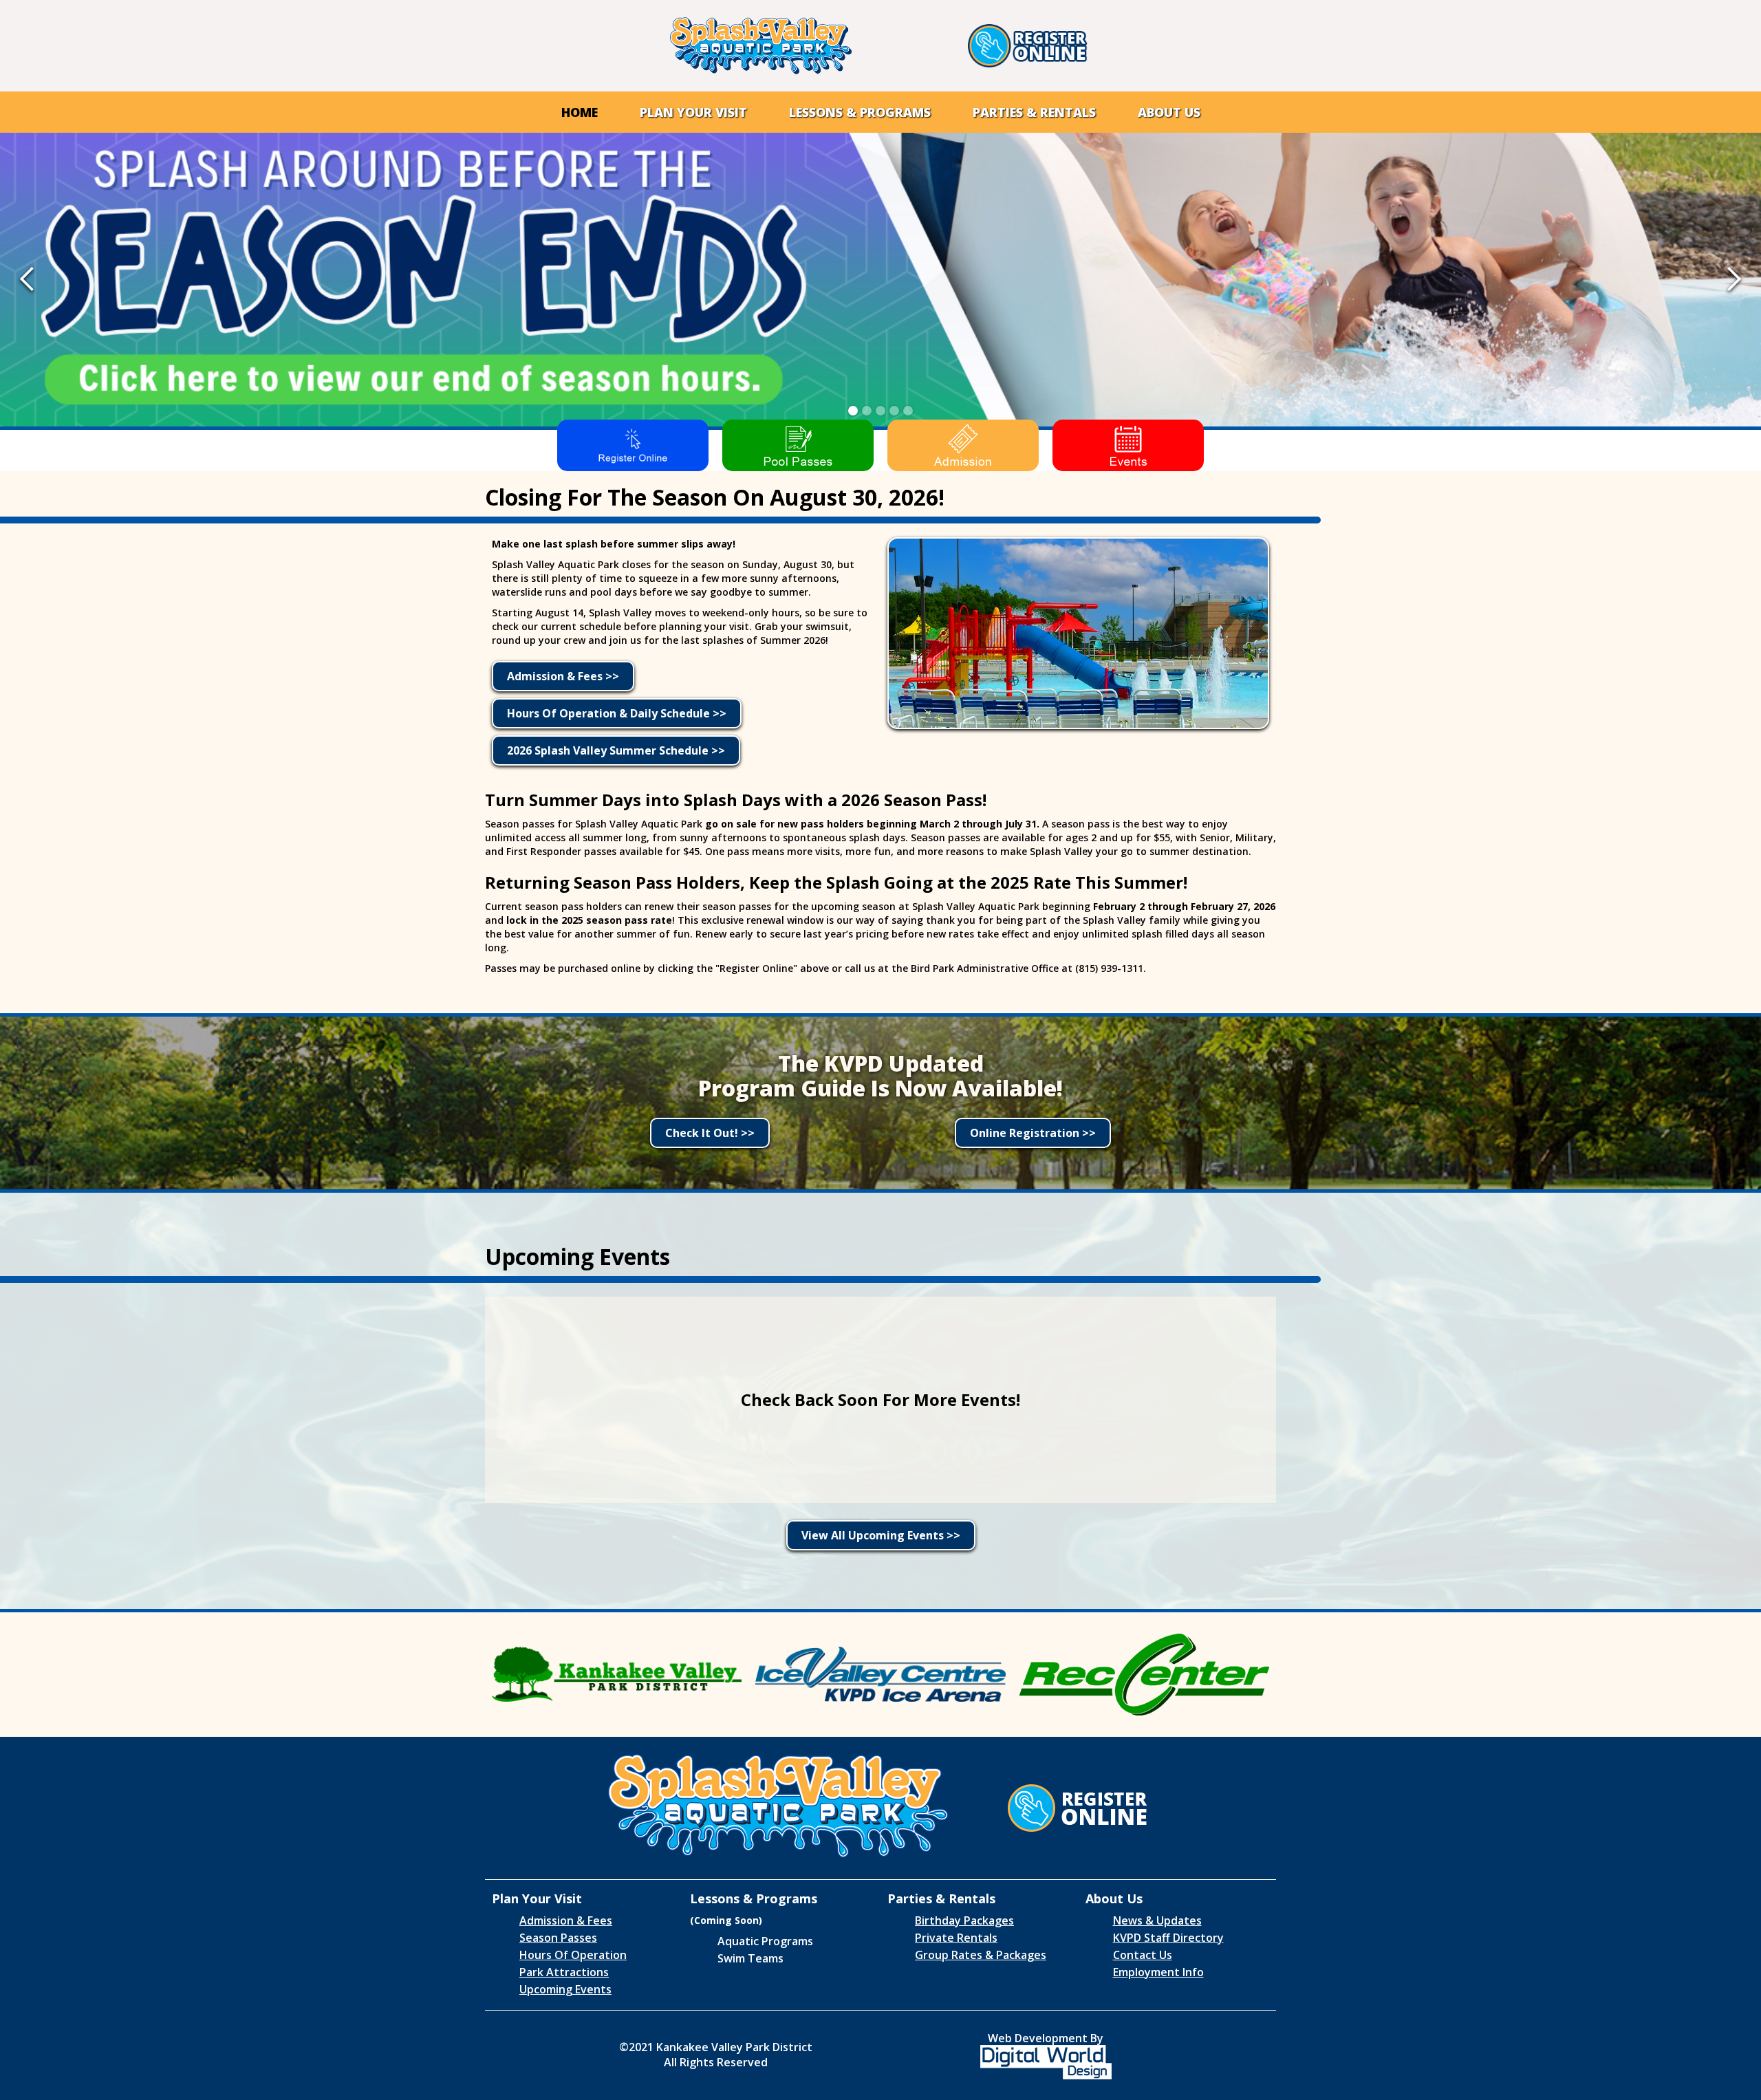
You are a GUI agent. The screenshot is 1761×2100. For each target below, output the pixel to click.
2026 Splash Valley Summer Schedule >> (616, 750)
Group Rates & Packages (981, 1955)
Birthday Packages (964, 1920)
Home (580, 112)
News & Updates (1157, 1920)
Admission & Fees (566, 1920)
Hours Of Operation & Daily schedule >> (617, 713)
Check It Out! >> (710, 1133)
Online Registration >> (1033, 1133)
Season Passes (558, 1938)
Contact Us (1143, 1955)
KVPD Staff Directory (1168, 1938)
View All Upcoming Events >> (881, 1535)
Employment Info (1158, 1972)
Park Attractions (564, 1972)
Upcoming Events (565, 1989)
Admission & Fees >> (563, 676)
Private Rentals (956, 1938)
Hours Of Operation (573, 1955)
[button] (693, 112)
